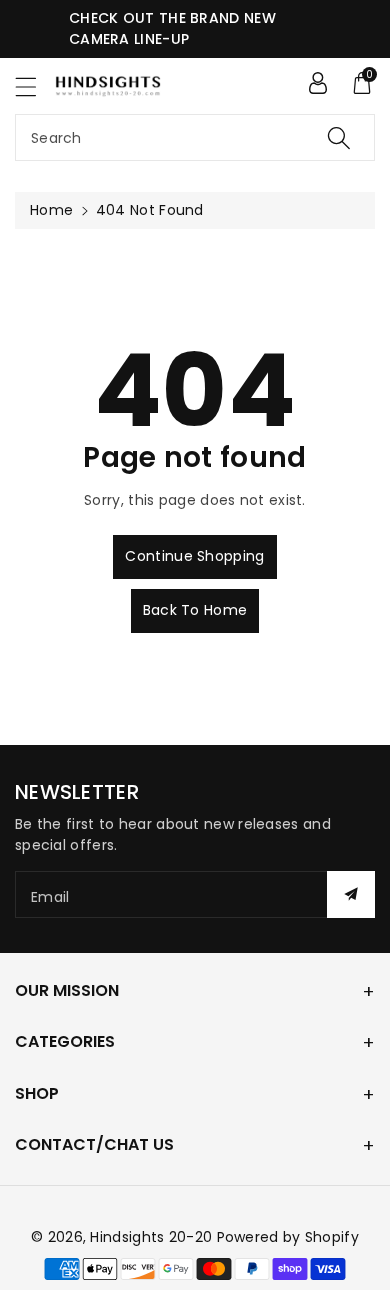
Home (51, 210)
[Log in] (318, 83)
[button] (35, 86)
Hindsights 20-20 (151, 1237)
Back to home (195, 610)
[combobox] (195, 137)
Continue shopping (194, 556)
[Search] (339, 137)
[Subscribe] (351, 894)
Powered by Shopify (288, 1237)
